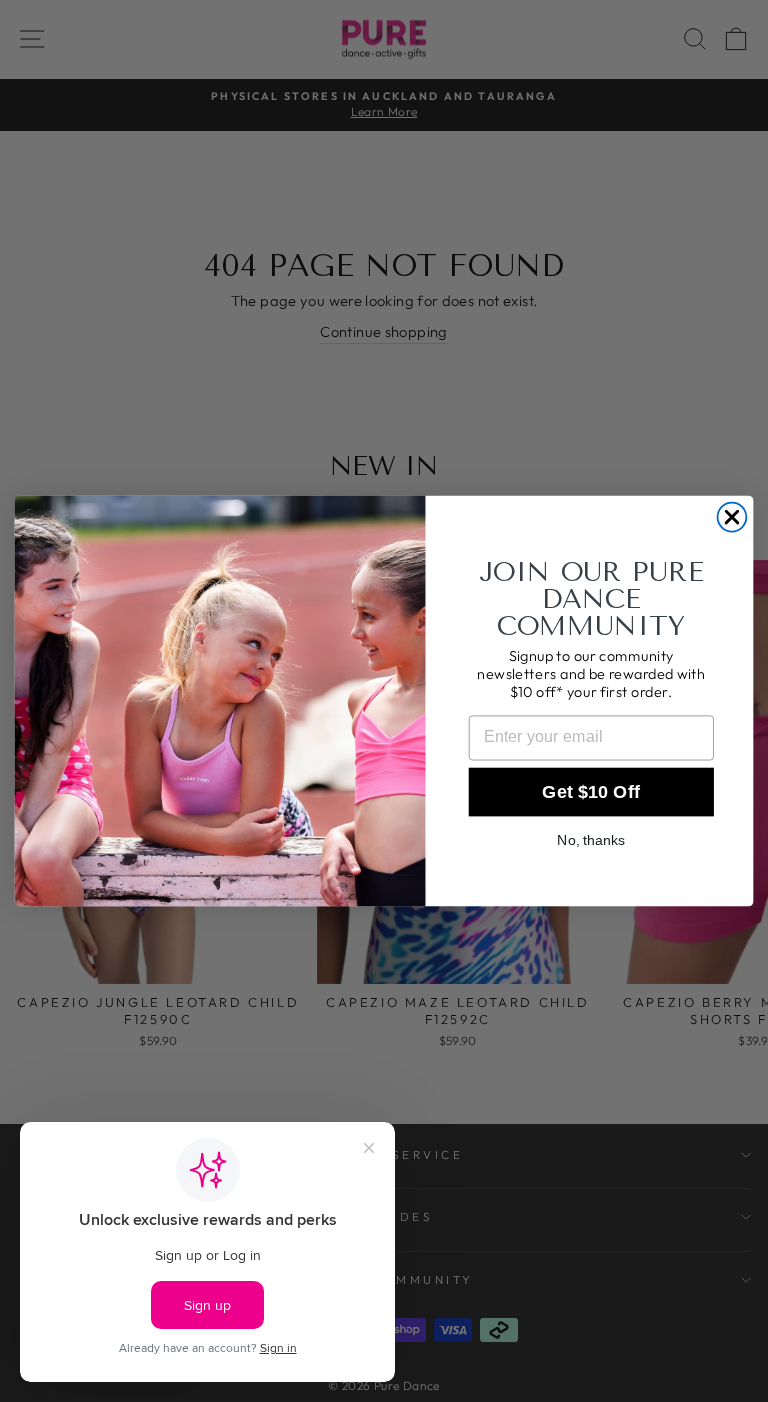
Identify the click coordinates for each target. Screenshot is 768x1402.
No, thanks (591, 840)
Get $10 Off (591, 792)
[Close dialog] (732, 517)
